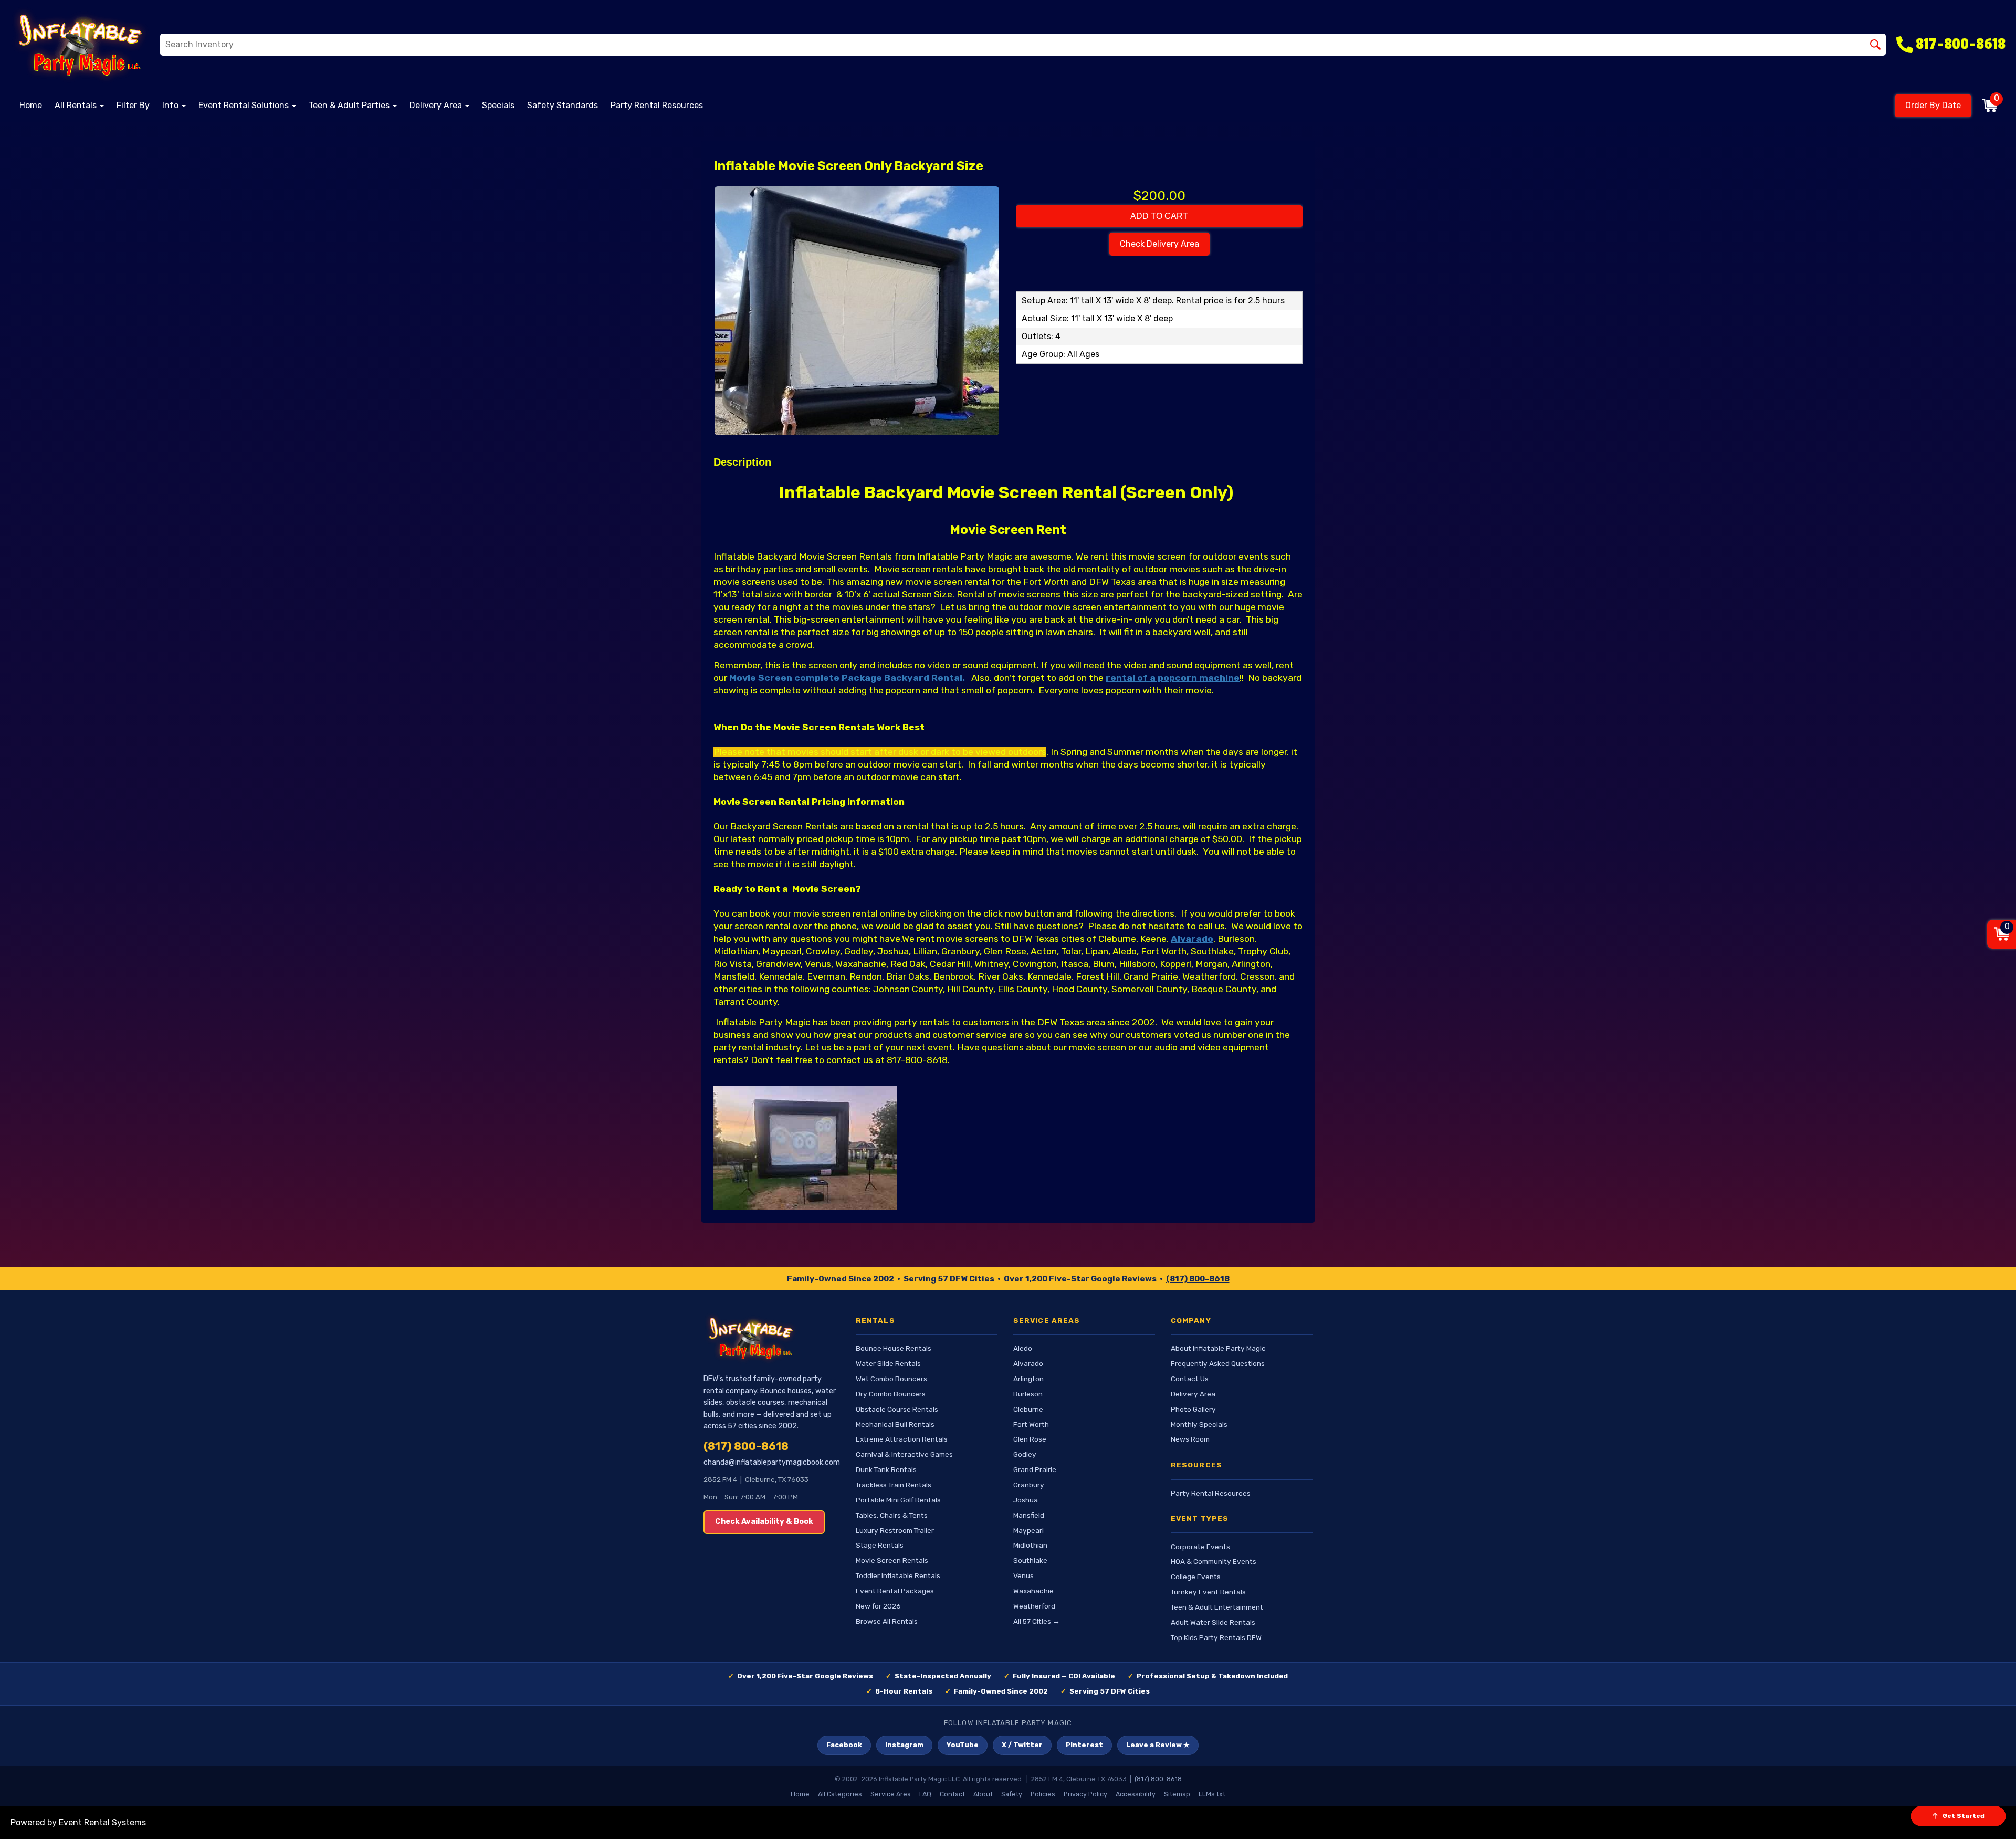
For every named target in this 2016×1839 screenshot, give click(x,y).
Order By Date (1933, 105)
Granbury (1029, 1485)
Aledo (1023, 1348)
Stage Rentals (880, 1545)
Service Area (891, 1794)
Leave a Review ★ (1158, 1745)
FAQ (925, 1794)
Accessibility (1136, 1794)
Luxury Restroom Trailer (895, 1530)
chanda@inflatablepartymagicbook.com (772, 1462)
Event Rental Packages (895, 1591)
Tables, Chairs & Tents (892, 1515)
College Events (1196, 1577)
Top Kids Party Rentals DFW (1216, 1637)
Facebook (844, 1745)
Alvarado (1028, 1363)
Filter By (133, 105)
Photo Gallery (1193, 1409)
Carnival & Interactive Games (904, 1454)
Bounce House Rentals (894, 1348)
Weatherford (1034, 1606)
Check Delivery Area (1159, 244)
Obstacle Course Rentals (897, 1409)
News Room (1190, 1439)
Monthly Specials (1199, 1424)
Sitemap (1177, 1794)
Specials (498, 105)
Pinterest (1084, 1745)
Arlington (1028, 1379)
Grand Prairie (1035, 1469)
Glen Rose (1030, 1439)
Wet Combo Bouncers (891, 1379)
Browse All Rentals (887, 1621)
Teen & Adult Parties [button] (350, 105)
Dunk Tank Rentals (886, 1469)
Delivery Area (1193, 1394)
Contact (952, 1794)
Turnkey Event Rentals (1208, 1592)
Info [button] (171, 105)
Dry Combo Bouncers (891, 1394)
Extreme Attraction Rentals (902, 1439)
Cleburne (1028, 1409)
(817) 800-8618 (1198, 1279)
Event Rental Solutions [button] (245, 105)
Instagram (904, 1745)
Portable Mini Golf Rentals (898, 1500)
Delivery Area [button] (437, 105)
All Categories (840, 1794)
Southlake (1030, 1560)
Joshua (1026, 1500)
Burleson (1028, 1394)
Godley (1025, 1454)
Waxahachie (1033, 1591)
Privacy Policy (1085, 1794)
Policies (1043, 1794)
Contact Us (1190, 1379)
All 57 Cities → (1037, 1621)
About (983, 1794)
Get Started (1963, 1816)
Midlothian (1030, 1545)
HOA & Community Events (1214, 1561)
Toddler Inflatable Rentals (898, 1575)
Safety (1012, 1794)
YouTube (963, 1745)
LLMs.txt (1212, 1794)
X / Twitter (1022, 1745)
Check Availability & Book (764, 1522)
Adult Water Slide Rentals (1213, 1622)
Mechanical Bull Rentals (895, 1424)
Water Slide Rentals (888, 1363)
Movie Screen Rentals (892, 1560)
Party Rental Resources (657, 105)
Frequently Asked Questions (1218, 1363)
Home (31, 105)
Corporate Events (1200, 1547)
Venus (1023, 1575)
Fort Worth (1031, 1424)
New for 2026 (878, 1606)
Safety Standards (563, 105)
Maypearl (1028, 1530)
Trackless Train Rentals (894, 1485)
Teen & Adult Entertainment (1217, 1607)
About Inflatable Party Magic (1218, 1348)
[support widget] (1984, 1814)
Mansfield (1029, 1515)
